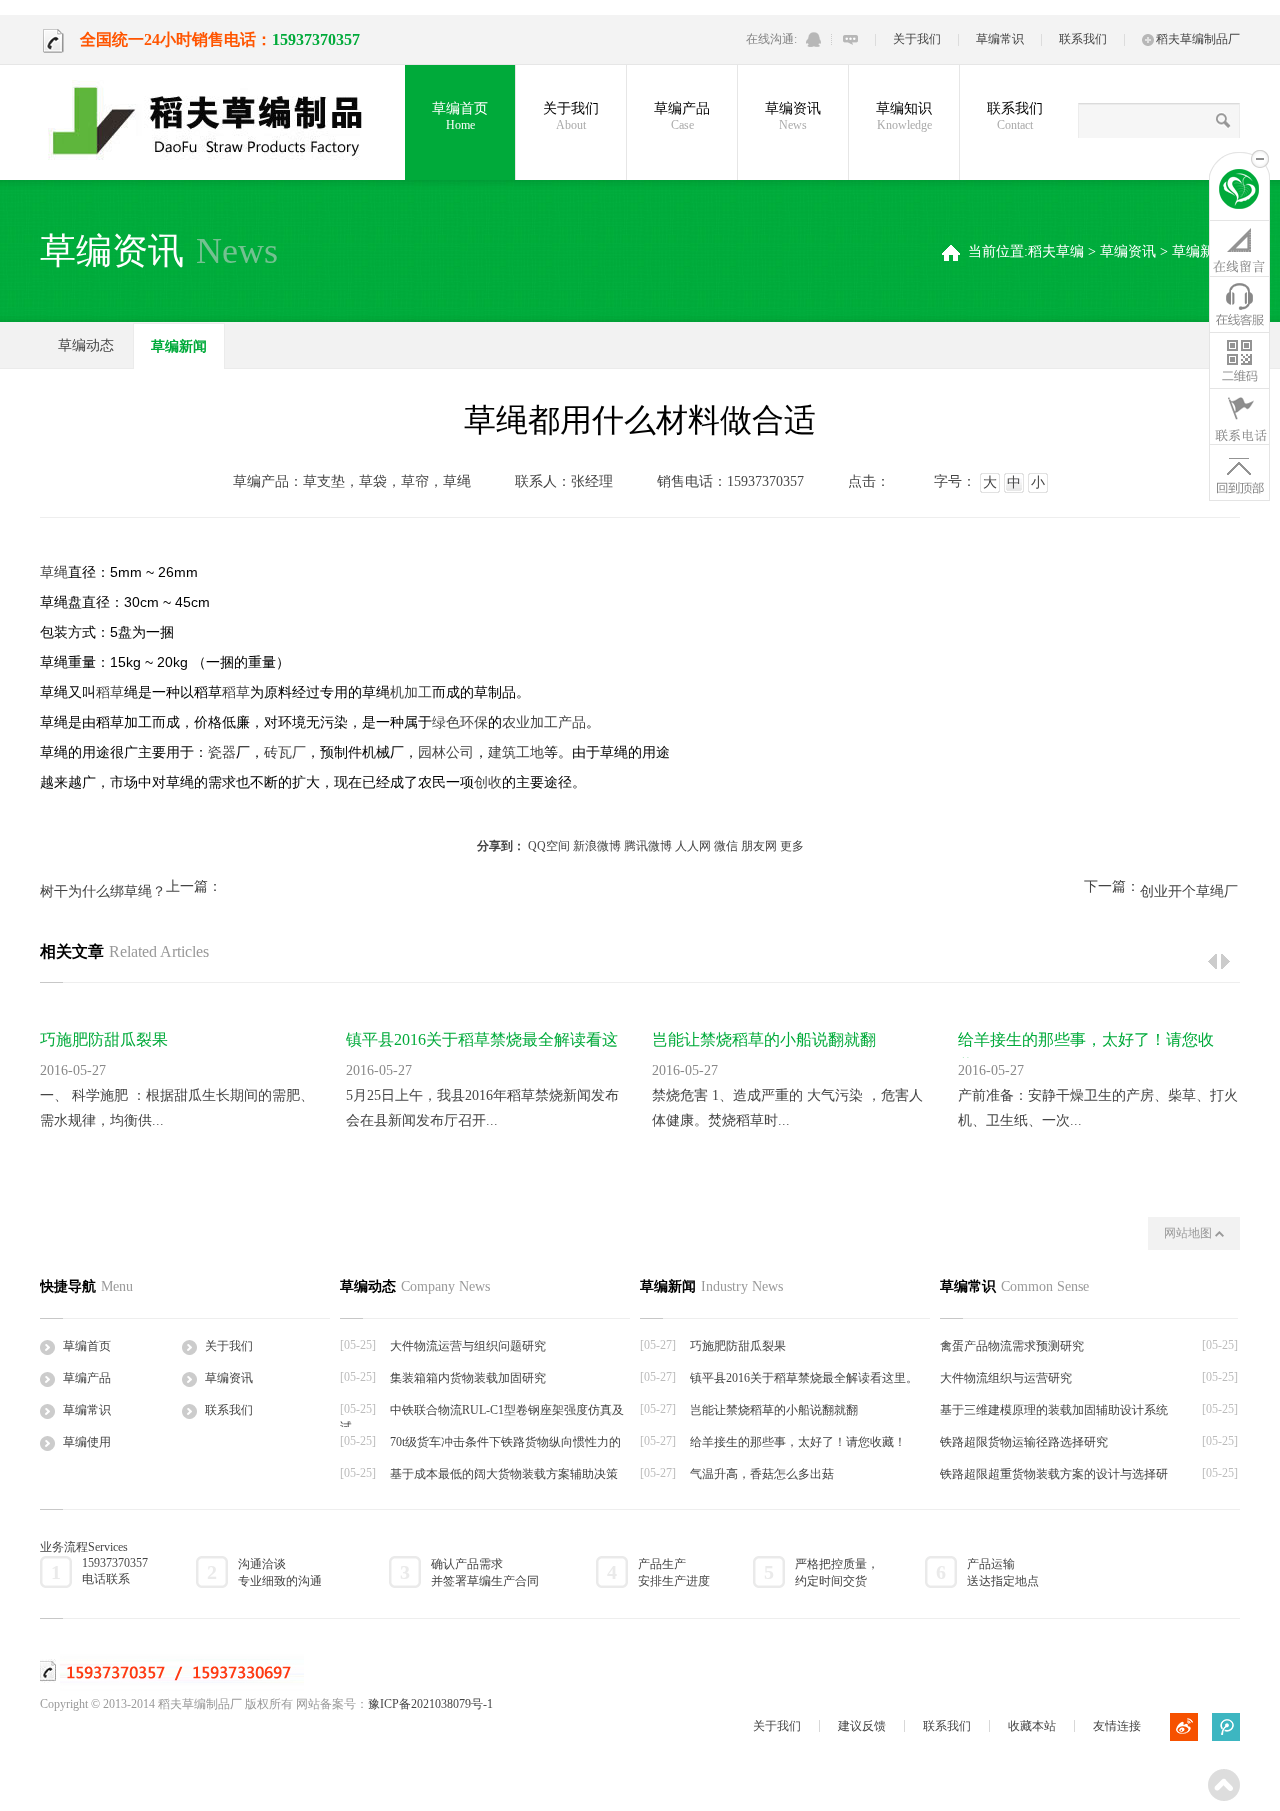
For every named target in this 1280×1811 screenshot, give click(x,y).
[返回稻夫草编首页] (1239, 192)
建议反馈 (862, 1726)
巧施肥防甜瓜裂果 (104, 1039)
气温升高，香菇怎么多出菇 (762, 1474)
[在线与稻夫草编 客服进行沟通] (850, 39)
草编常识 (1000, 39)
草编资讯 (793, 116)
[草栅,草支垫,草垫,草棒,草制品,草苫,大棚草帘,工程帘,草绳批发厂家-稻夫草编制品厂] (220, 122)
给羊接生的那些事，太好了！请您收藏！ (798, 1442)
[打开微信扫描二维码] (1239, 360)
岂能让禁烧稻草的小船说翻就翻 (764, 1039)
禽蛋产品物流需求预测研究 (1012, 1346)
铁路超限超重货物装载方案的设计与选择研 (1054, 1474)
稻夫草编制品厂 (1198, 39)
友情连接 (1117, 1726)
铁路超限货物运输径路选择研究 (1024, 1442)
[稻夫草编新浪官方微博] (1184, 1727)
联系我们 (1083, 39)
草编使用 (87, 1442)
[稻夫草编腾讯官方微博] (1226, 1727)
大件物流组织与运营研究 (1006, 1378)
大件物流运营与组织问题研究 (468, 1346)
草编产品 (682, 116)
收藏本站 (1032, 1726)
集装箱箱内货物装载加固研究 (468, 1378)
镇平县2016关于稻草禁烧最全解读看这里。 (804, 1378)
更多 (792, 846)
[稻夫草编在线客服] (1239, 304)
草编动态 (86, 345)
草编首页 (460, 116)
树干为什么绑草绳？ (103, 891)
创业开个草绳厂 (1189, 891)
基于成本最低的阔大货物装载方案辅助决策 (504, 1474)
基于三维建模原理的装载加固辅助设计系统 (1054, 1410)
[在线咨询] (1239, 248)
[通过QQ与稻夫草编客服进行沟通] (813, 39)
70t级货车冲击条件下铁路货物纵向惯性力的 (505, 1442)
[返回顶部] (1239, 472)
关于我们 (917, 39)
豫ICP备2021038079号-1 (430, 1704)
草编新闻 (1200, 251)
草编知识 (904, 116)
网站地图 (1189, 1233)
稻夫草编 (1056, 251)
